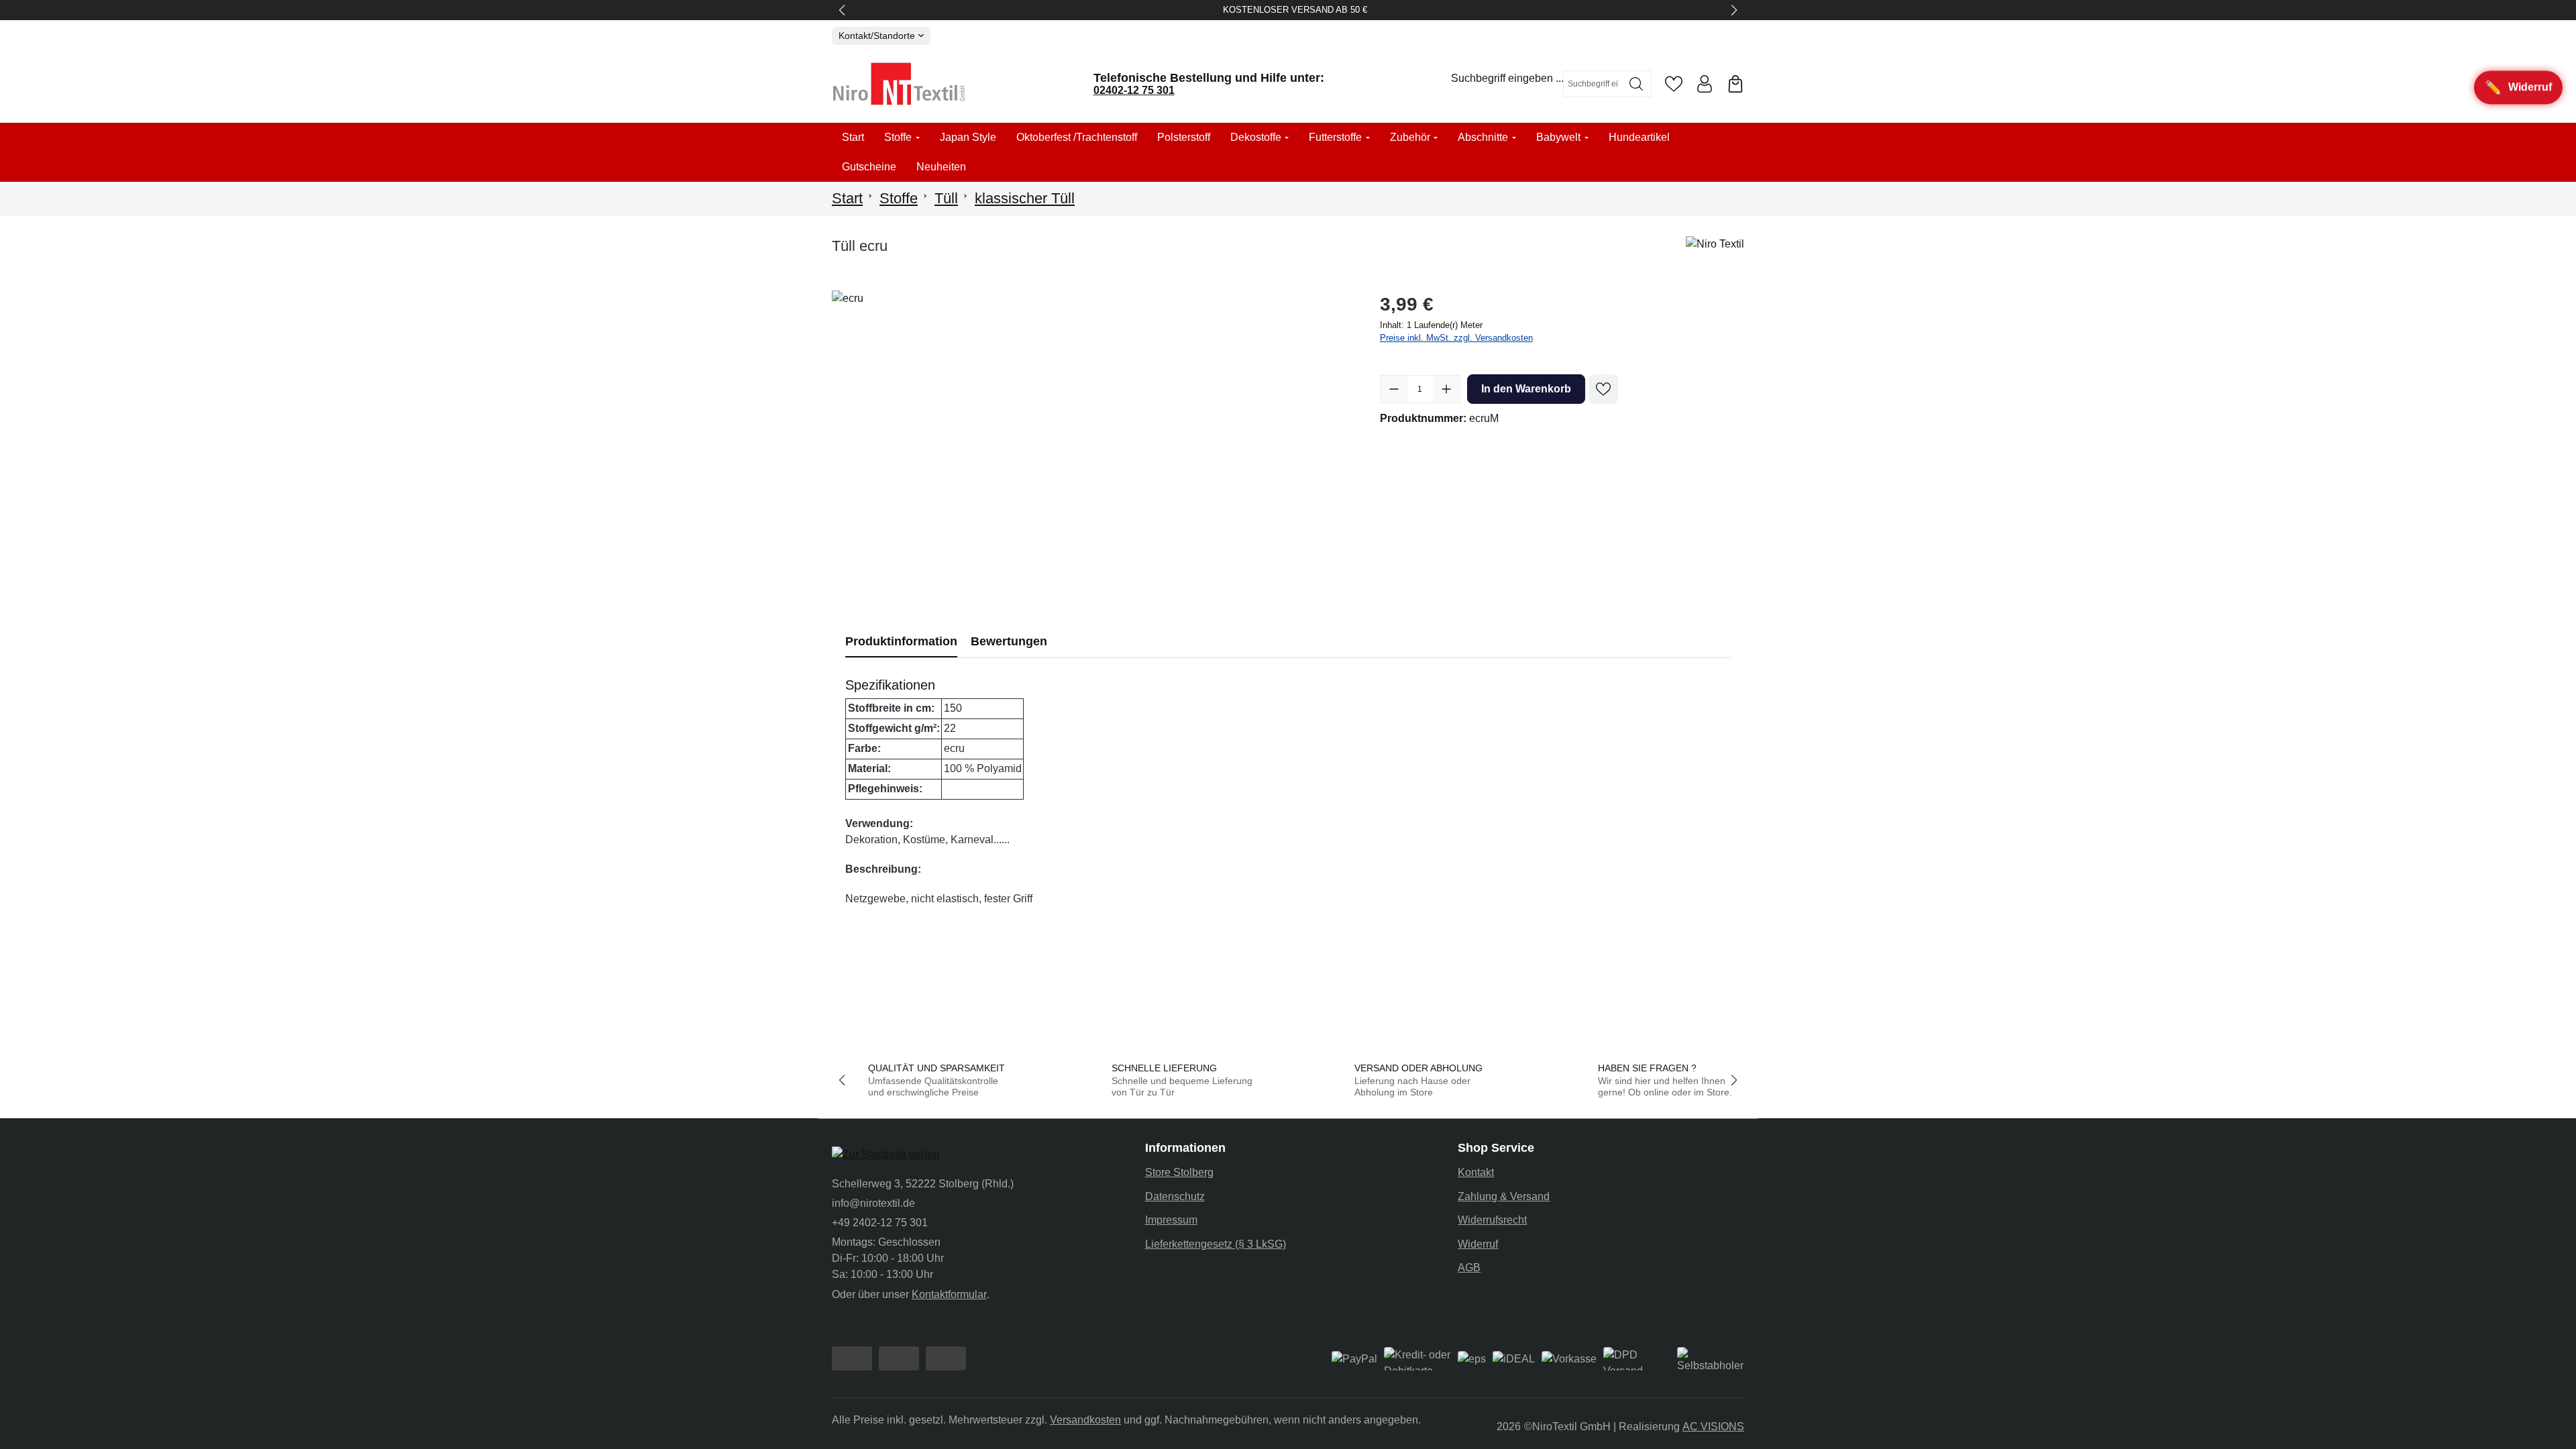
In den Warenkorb (1526, 389)
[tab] (901, 642)
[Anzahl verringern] (1394, 389)
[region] (1092, 435)
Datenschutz (1175, 1196)
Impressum (1171, 1220)
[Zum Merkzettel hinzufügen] (1603, 389)
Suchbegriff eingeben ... (1507, 78)
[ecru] (1092, 435)
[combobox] (1593, 84)
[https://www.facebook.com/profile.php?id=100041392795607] (852, 1358)
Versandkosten (1085, 1420)
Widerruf (1478, 1244)
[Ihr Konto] (1705, 84)
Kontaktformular (949, 1294)
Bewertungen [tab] (1009, 641)
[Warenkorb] (1735, 84)
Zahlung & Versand (1504, 1196)
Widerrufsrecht (1492, 1220)
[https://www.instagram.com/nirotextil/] (899, 1358)
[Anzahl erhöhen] (1446, 389)
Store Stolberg (1179, 1172)
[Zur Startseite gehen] (899, 84)
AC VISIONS (1713, 1427)
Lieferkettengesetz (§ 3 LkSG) (1216, 1244)
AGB (1469, 1268)
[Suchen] (1636, 84)
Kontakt (1476, 1172)
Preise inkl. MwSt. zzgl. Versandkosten (1456, 338)
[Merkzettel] (1674, 84)
